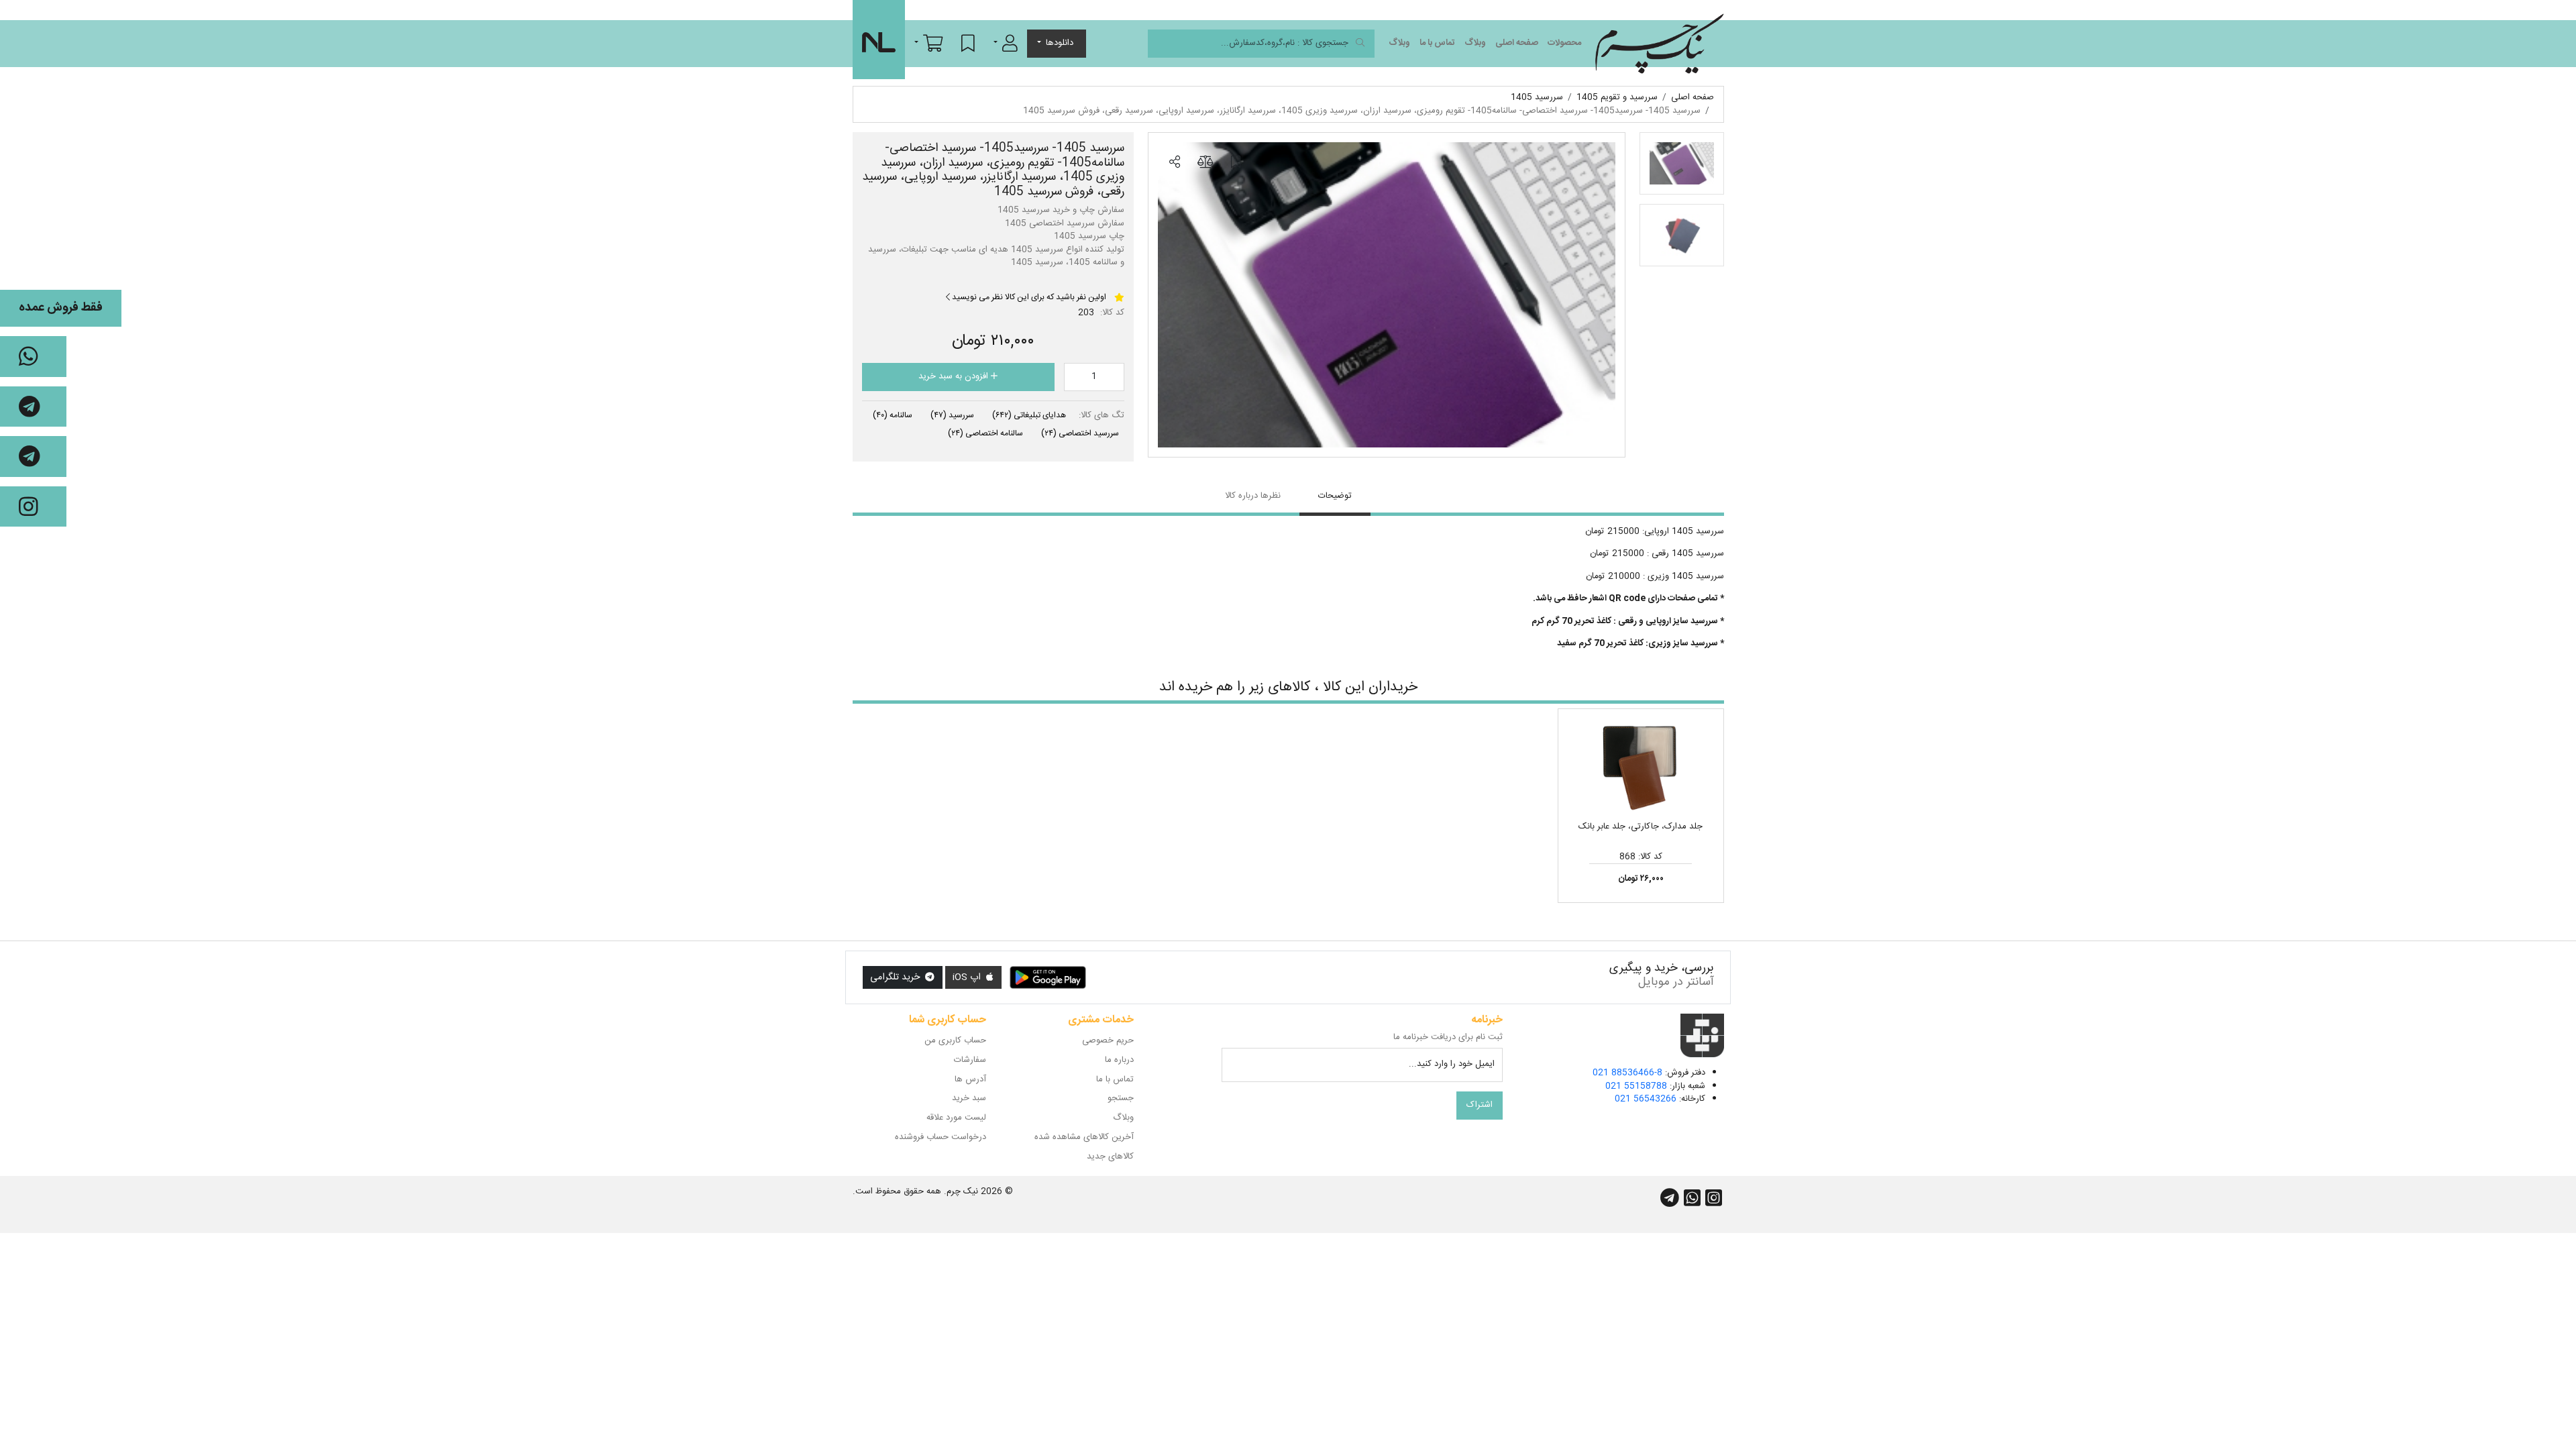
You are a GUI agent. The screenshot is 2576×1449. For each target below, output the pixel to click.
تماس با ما (1437, 43)
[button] (1006, 43)
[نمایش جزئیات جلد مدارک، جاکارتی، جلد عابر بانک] (1641, 767)
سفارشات (970, 1060)
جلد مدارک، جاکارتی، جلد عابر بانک (1641, 826)
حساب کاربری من (955, 1040)
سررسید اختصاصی (1080, 433)
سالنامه (893, 415)
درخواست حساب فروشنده (941, 1137)
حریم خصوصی (1108, 1040)
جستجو (1121, 1098)
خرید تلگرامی (896, 977)
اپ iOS (968, 977)
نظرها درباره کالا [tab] (1253, 496)
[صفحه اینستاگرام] (33, 507)
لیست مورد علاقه (956, 1118)
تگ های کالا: (1102, 416)
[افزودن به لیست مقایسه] (1205, 162)
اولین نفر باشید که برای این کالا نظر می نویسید (1028, 297)
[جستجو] (1360, 44)
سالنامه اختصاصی (985, 433)
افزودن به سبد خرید (955, 376)
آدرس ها (970, 1079)
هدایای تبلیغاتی (1029, 415)
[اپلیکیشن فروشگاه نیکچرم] (1048, 977)
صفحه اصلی (1517, 43)
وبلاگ (1475, 43)
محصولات (1564, 43)
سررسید (952, 415)
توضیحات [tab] (1335, 496)
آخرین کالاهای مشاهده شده (1084, 1137)
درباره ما (1119, 1060)
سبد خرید (969, 1098)
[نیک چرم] (1659, 44)
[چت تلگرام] (33, 407)
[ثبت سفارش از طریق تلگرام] (33, 457)
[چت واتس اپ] (33, 357)
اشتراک (1480, 1105)
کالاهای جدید (1110, 1157)
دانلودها (1060, 43)
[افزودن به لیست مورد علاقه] (1236, 162)
